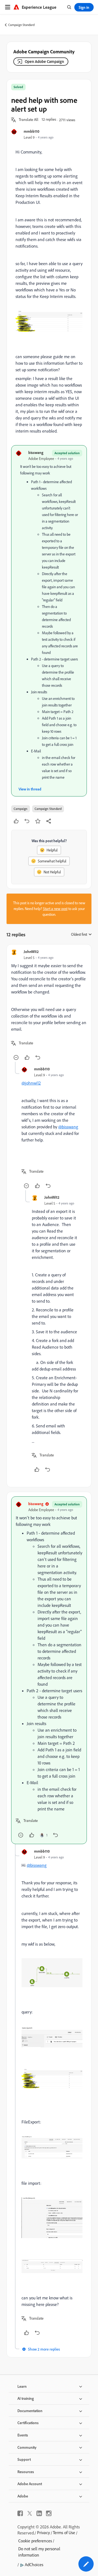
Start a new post (55, 909)
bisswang (36, 452)
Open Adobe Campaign (44, 61)
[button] (29, 120)
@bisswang (68, 1127)
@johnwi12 (31, 1083)
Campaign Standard (21, 25)
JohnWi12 (31, 951)
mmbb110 (32, 131)
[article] (49, 1005)
